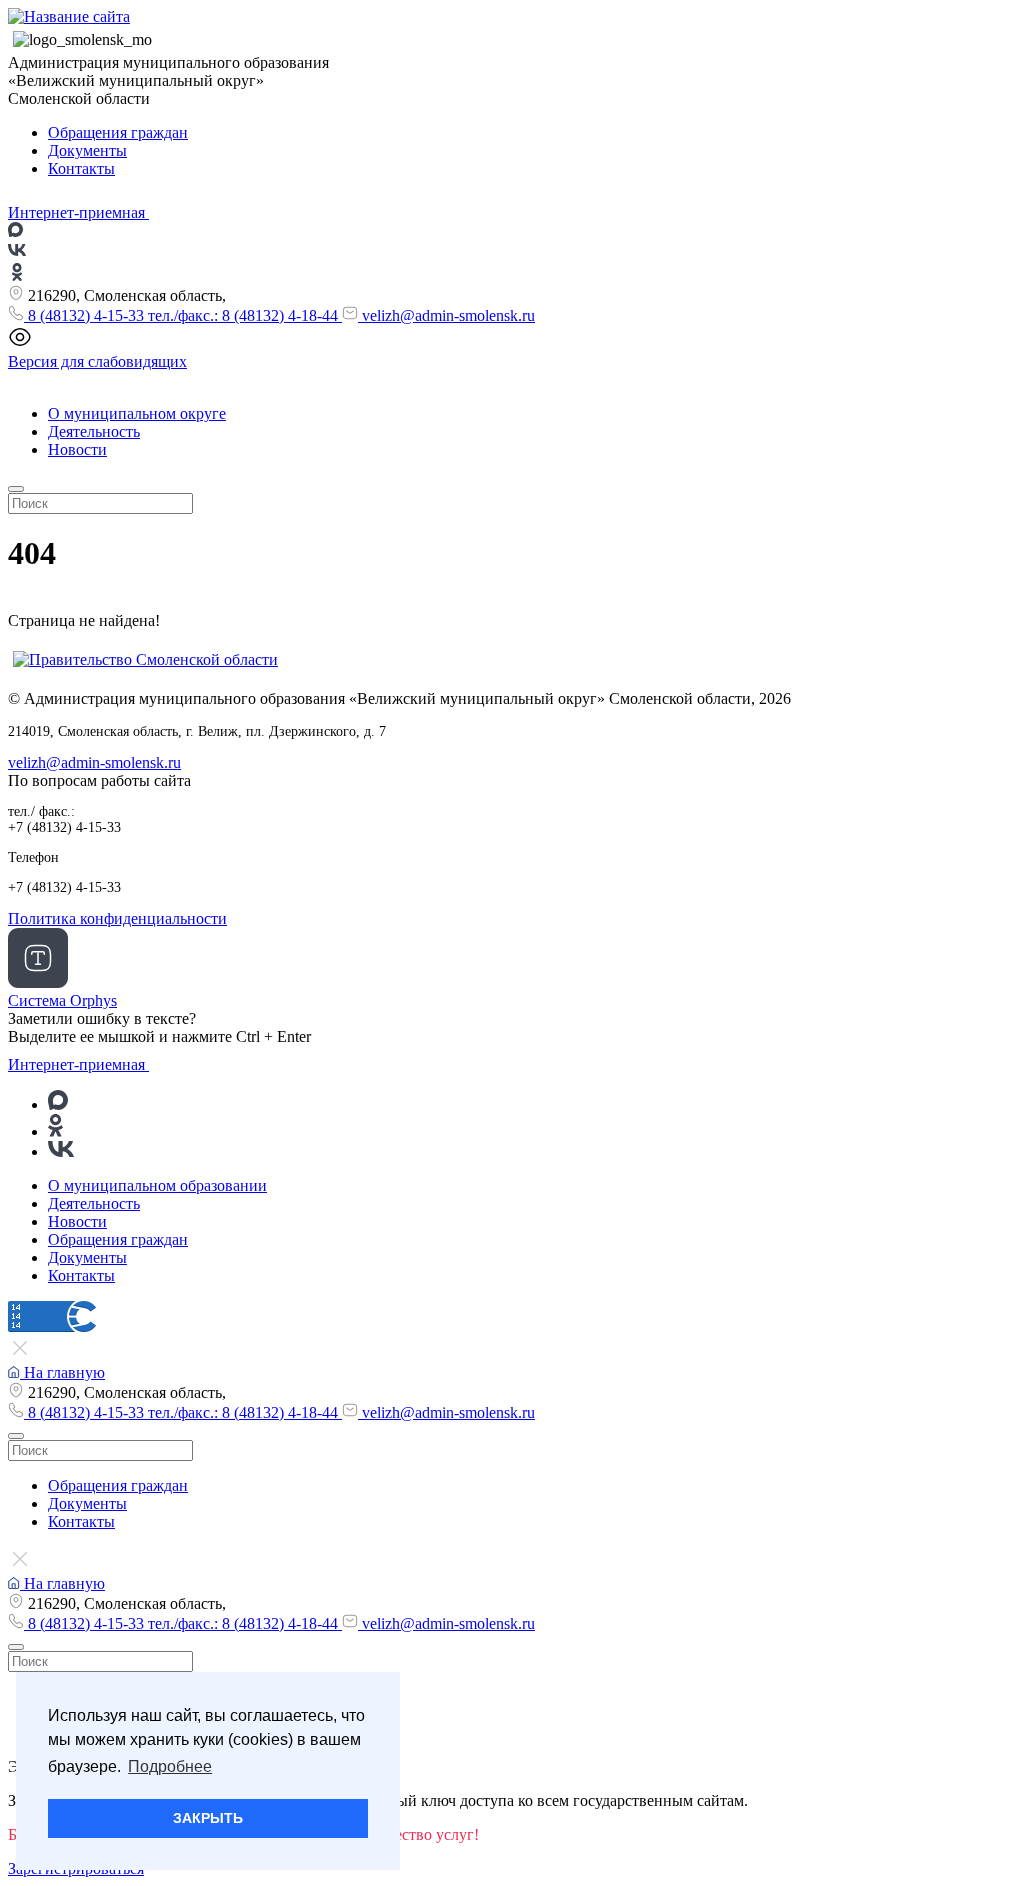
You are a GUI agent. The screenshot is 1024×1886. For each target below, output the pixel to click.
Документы (87, 150)
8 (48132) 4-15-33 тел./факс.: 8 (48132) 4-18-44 (183, 315)
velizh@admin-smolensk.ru (446, 315)
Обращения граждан (118, 132)
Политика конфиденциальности (117, 918)
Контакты (81, 168)
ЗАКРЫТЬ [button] (208, 1818)
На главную (62, 1372)
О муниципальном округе (137, 413)
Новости (77, 449)
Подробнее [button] (170, 1766)
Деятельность (94, 431)
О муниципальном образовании (157, 1185)
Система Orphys (62, 1000)
